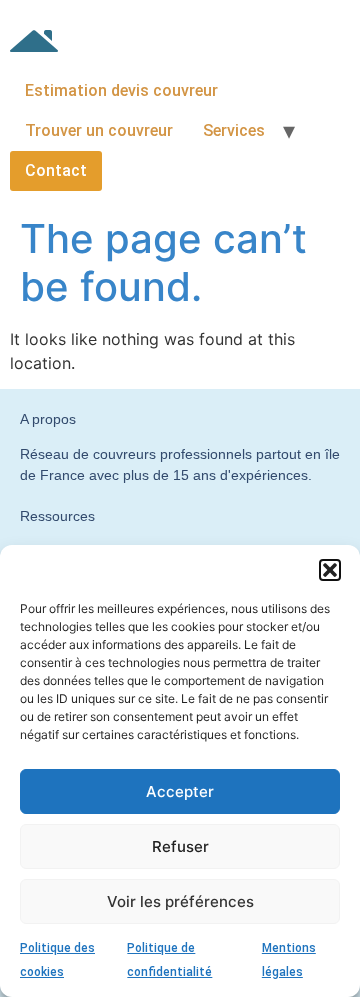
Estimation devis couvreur (121, 90)
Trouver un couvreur (99, 130)
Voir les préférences (180, 901)
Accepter (180, 791)
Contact (56, 170)
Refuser (180, 846)
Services (234, 130)
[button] (330, 570)
